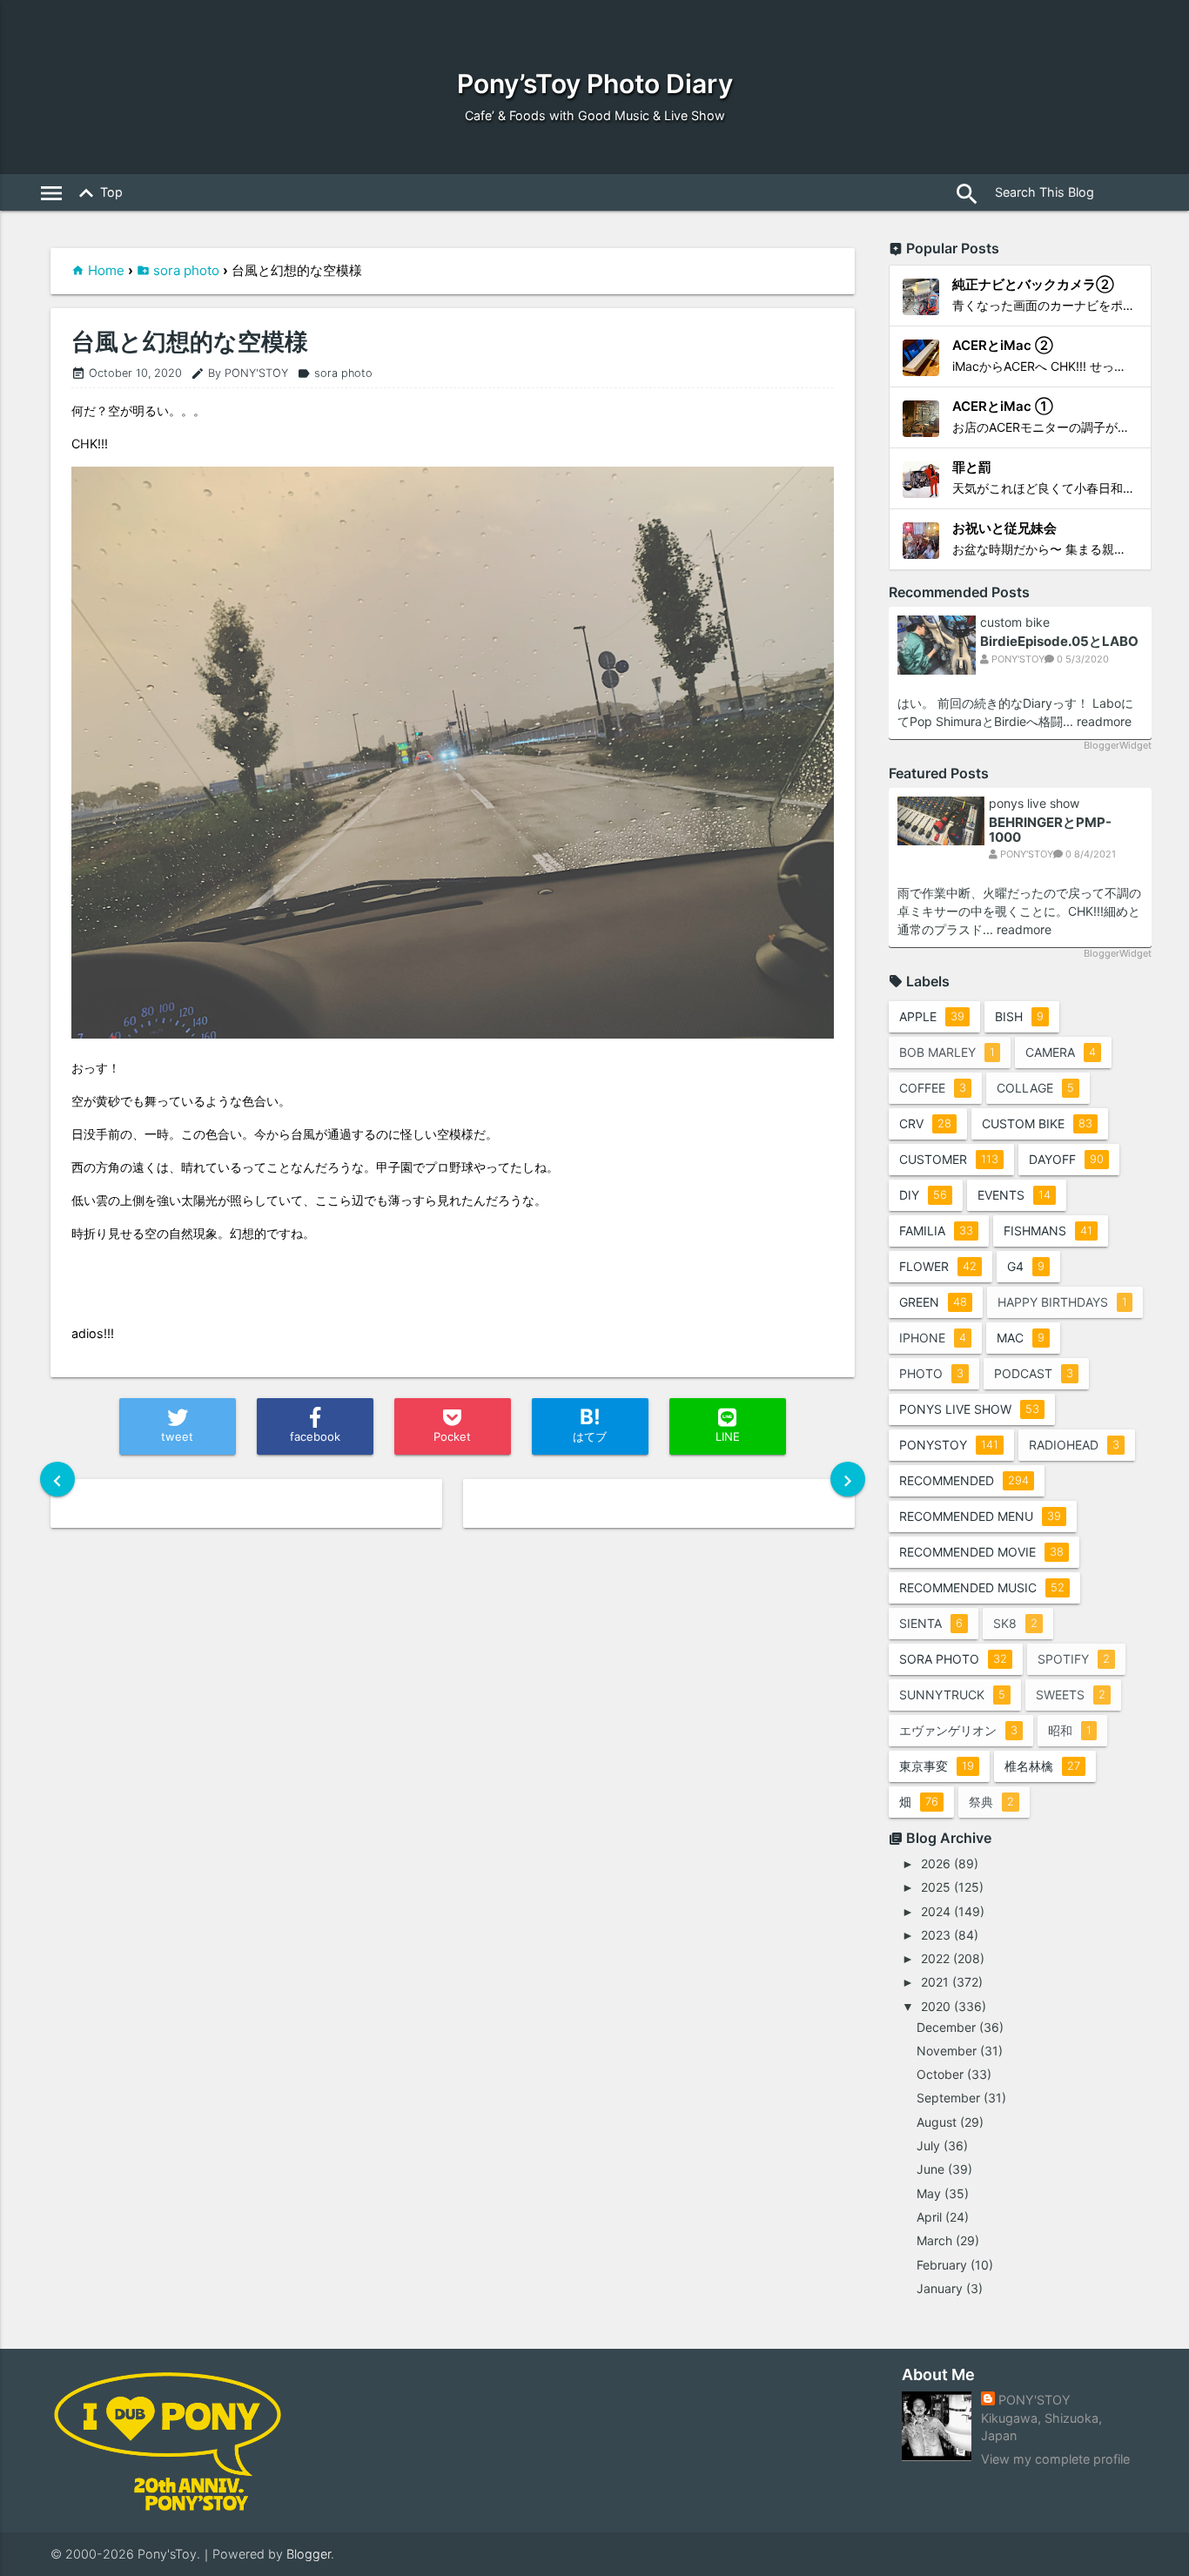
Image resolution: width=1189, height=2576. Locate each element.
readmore (1104, 721)
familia (936, 1231)
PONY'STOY (1034, 2400)
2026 (936, 1863)
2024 (936, 1911)
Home (106, 270)
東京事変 (937, 1766)
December (946, 2027)
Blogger (309, 2554)
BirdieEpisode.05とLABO (1059, 641)
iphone (933, 1338)
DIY (923, 1195)
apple (932, 1016)
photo (931, 1373)
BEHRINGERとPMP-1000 (1050, 830)
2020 (936, 2006)
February (942, 2265)
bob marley (947, 1052)
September (948, 2098)
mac (1021, 1338)
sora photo (186, 270)
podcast (1034, 1373)
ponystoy (949, 1445)
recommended (964, 1480)
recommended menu (980, 1516)
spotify (1074, 1659)
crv (925, 1123)
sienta (931, 1623)
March (934, 2240)
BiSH (1019, 1016)
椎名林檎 (1042, 1766)
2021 (935, 1982)
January (940, 2288)
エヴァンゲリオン (958, 1730)
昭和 (1070, 1730)
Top (97, 193)
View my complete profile (1055, 2459)
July (928, 2146)
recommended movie (981, 1552)
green (933, 1302)
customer (949, 1159)
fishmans (1048, 1231)
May (929, 2193)
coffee (933, 1088)
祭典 (991, 1802)
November (947, 2051)
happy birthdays (1062, 1302)
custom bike (1015, 622)
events (1014, 1195)
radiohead (1074, 1445)
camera (1061, 1052)
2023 (936, 1935)
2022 (935, 1958)
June (930, 2169)
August (937, 2122)
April (929, 2217)
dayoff (1066, 1159)
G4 (1026, 1266)
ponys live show (1034, 804)
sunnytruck (952, 1695)
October (940, 2074)
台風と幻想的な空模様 (190, 342)
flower (938, 1266)
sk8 (1015, 1623)
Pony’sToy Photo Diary (595, 84)
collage (1035, 1088)
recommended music (982, 1587)
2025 (936, 1887)
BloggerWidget (1118, 745)
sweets (1071, 1695)
